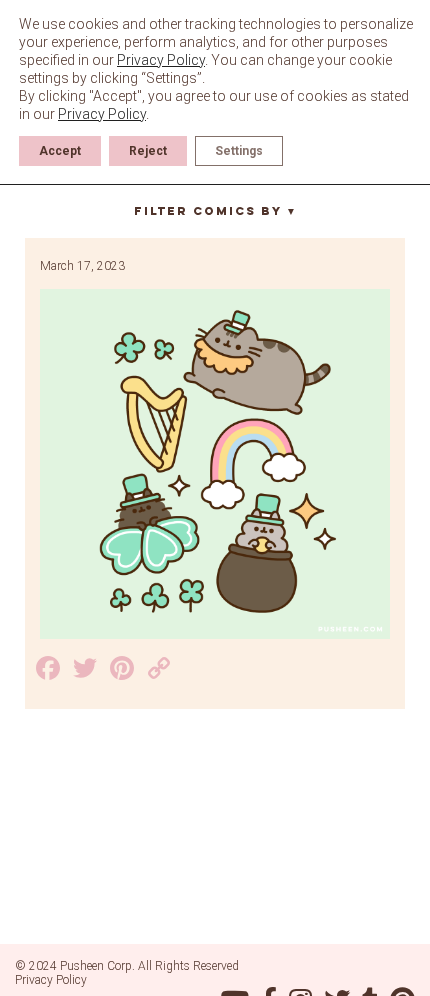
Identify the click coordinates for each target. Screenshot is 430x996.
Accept (60, 151)
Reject (148, 151)
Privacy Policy (51, 980)
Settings (239, 151)
